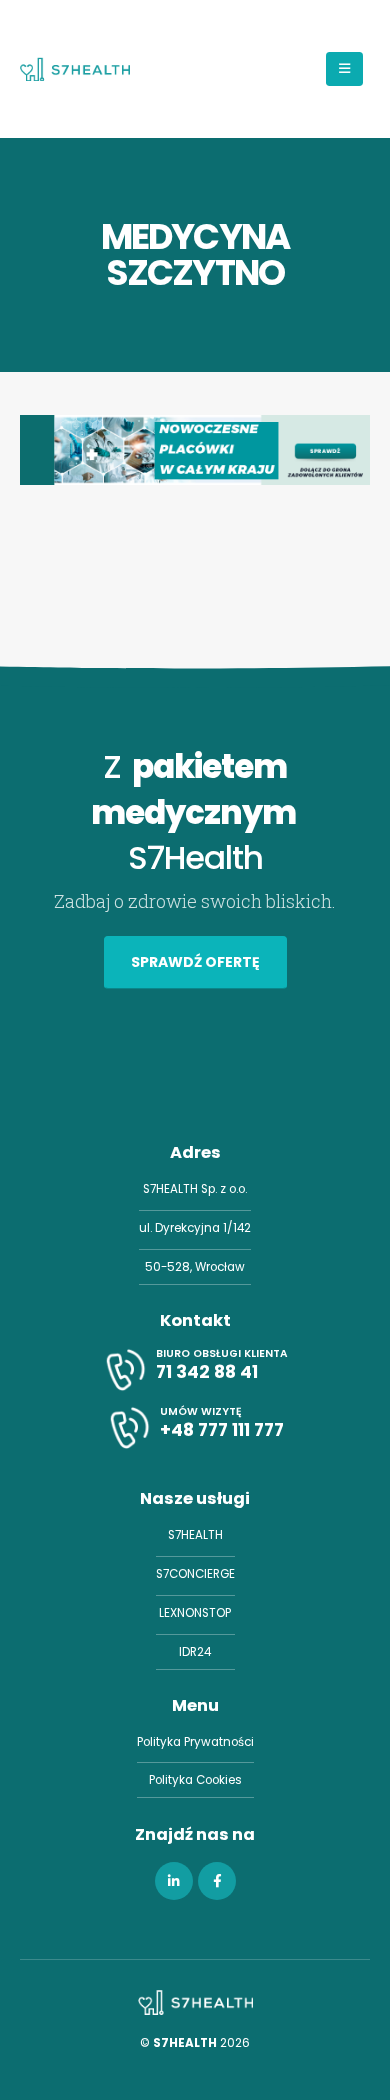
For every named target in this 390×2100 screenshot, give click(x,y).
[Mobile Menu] (344, 69)
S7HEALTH (195, 1535)
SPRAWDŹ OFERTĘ (195, 962)
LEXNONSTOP (195, 1613)
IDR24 (195, 1652)
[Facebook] (217, 1881)
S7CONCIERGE (195, 1574)
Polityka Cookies (195, 1780)
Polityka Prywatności (195, 1742)
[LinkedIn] (174, 1881)
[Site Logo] (75, 69)
